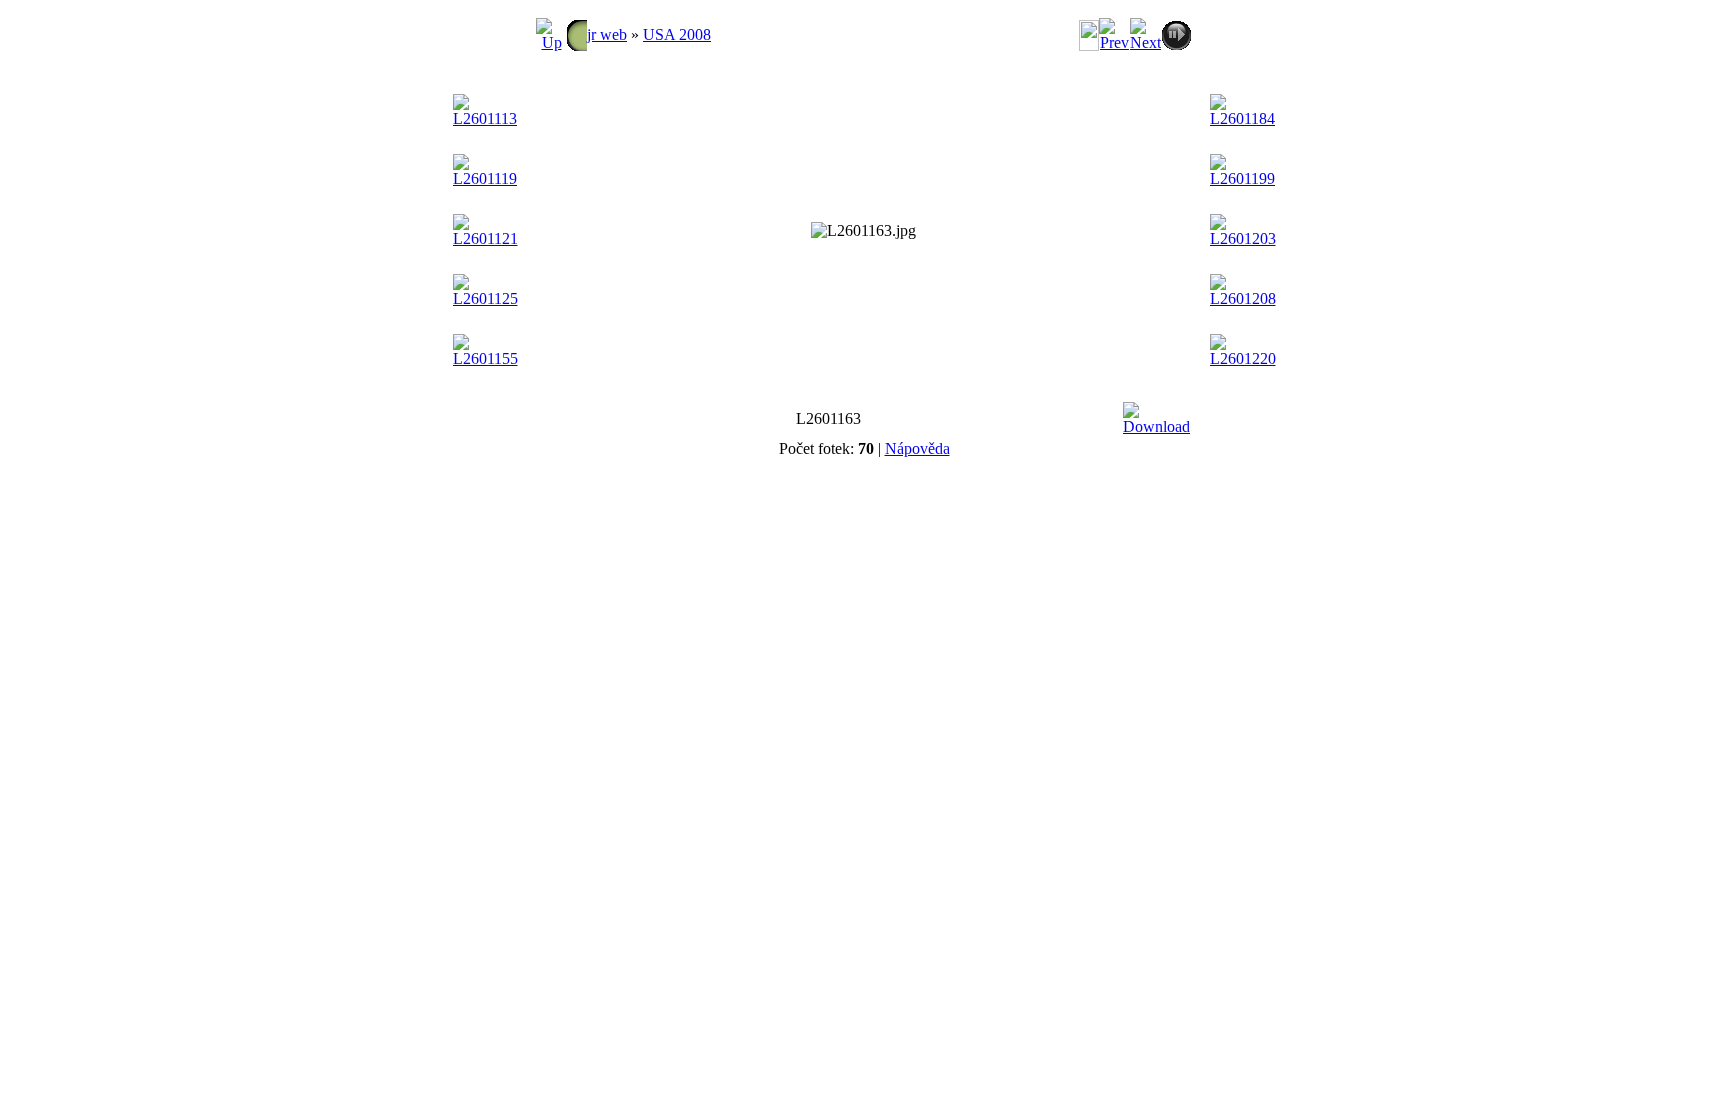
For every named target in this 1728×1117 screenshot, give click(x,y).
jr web (607, 34)
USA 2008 (677, 34)
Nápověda (917, 448)
